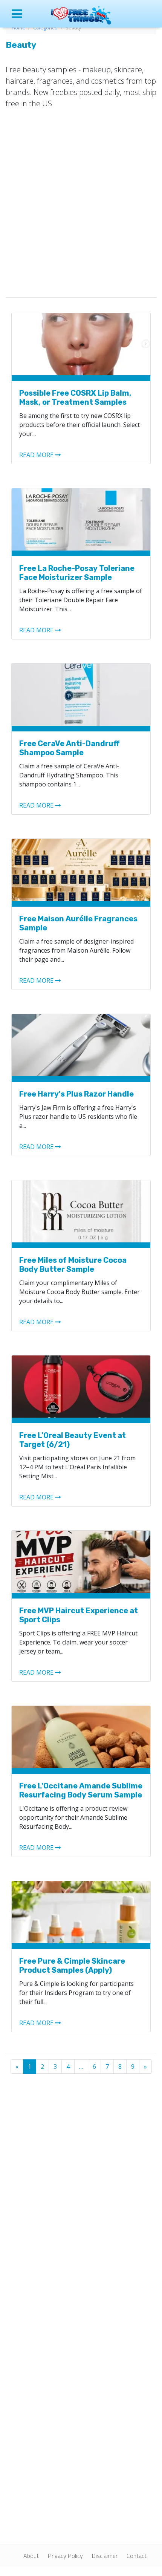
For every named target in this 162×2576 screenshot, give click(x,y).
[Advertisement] (81, 201)
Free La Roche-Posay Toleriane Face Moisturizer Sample (77, 573)
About (31, 2556)
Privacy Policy (65, 2556)
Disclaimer (105, 2556)
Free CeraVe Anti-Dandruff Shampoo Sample (69, 748)
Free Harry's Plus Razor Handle (76, 1094)
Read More (36, 455)
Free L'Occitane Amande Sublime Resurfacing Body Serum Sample (81, 1790)
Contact (137, 2556)
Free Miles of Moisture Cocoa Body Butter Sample (73, 1265)
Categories (45, 28)
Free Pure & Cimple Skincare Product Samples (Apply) (72, 1966)
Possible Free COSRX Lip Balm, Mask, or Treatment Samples (75, 398)
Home (18, 28)
